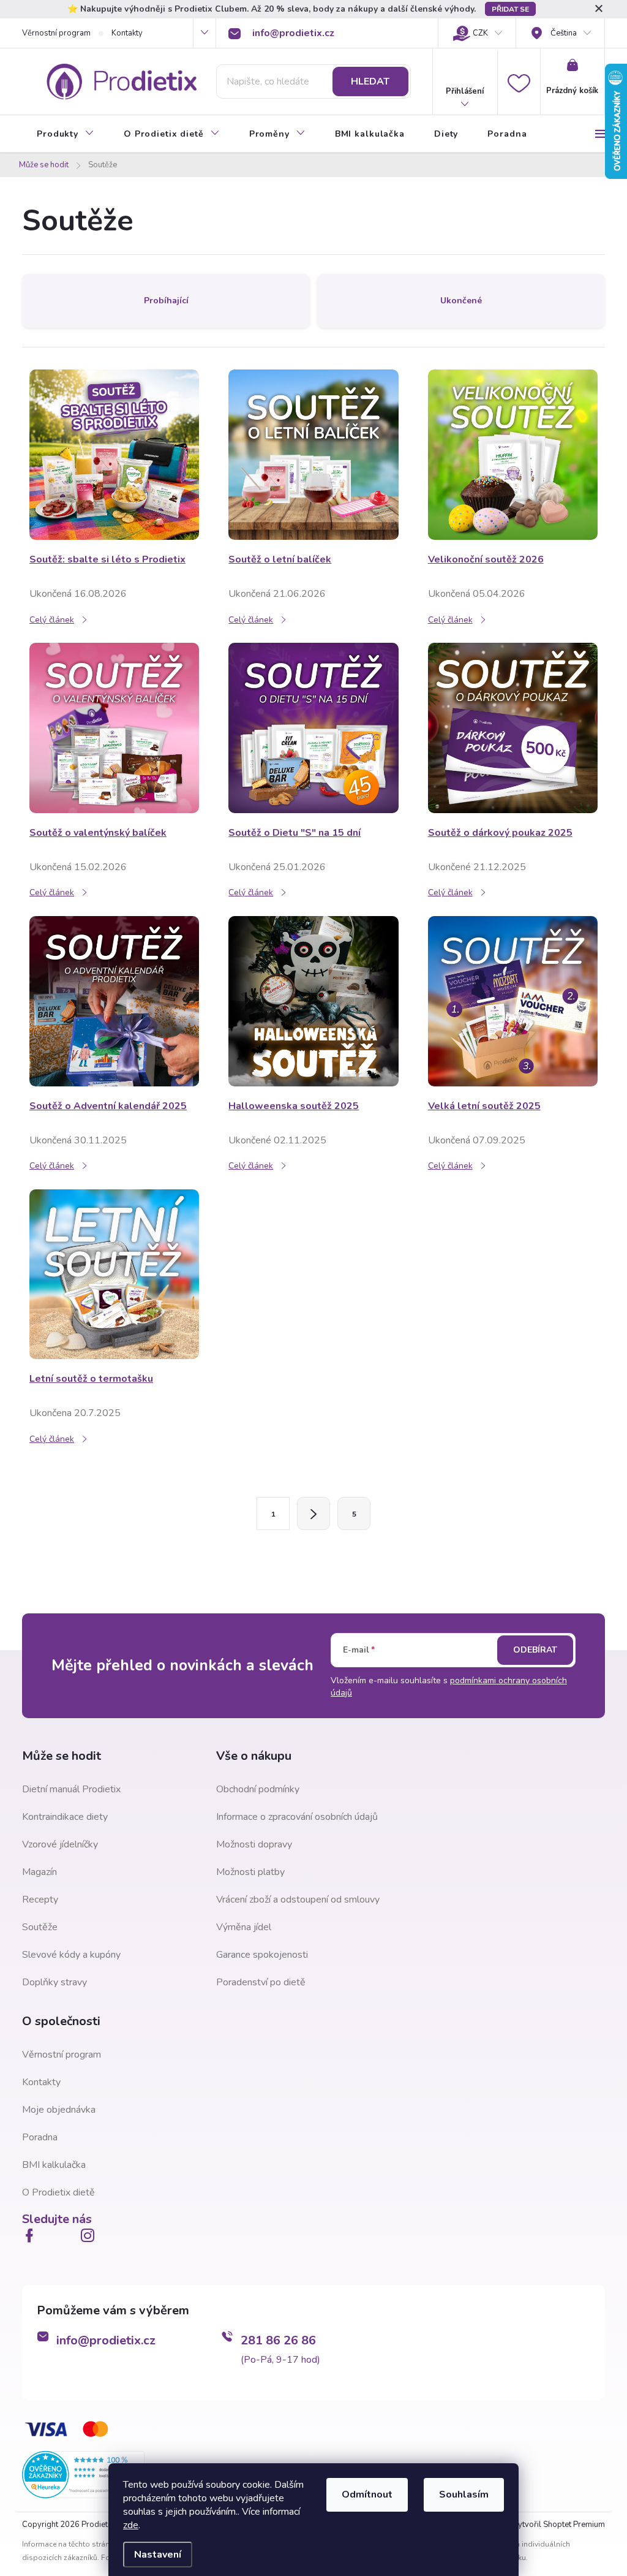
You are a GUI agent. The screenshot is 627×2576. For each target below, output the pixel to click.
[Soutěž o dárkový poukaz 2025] (513, 727)
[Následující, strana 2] (313, 1513)
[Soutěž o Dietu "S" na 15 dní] (313, 727)
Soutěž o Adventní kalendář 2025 (108, 1106)
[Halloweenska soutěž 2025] (313, 1001)
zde (131, 2525)
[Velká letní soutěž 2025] (513, 1001)
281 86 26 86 (278, 2340)
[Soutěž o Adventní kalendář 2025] (114, 1001)
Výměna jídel (244, 1927)
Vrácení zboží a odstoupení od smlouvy (298, 1900)
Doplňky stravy (54, 1982)
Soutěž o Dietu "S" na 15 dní (295, 833)
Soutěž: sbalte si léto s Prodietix (107, 559)
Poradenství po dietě (261, 1982)
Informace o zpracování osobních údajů (297, 1817)
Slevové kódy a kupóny (71, 1955)
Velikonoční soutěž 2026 (486, 559)
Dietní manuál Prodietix (71, 1789)
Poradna (40, 2137)
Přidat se (510, 9)
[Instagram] (90, 2235)
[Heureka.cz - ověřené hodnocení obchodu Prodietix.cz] (83, 2474)
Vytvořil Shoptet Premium (559, 2525)
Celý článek (52, 620)
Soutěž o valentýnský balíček (98, 833)
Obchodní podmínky (258, 1789)
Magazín (39, 1872)
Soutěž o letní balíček (280, 559)
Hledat (370, 81)
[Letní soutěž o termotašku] (114, 1274)
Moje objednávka (59, 2110)
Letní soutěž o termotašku (91, 1379)
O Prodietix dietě (58, 2192)
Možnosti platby (250, 1872)
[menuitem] (66, 134)
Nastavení (158, 2555)
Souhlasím (464, 2495)
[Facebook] (32, 2235)
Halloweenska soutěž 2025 (294, 1106)
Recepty (40, 1900)
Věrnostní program (56, 33)
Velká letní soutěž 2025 (484, 1106)
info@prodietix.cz (106, 2340)
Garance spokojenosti (262, 1955)
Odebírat (535, 1650)
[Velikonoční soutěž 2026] (513, 454)
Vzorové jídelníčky (60, 1844)
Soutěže (40, 1927)
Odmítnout (367, 2495)
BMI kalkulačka (54, 2165)
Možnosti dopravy (254, 1844)
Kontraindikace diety (65, 1817)
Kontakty (127, 33)
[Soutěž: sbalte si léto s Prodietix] (114, 454)
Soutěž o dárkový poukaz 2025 (500, 833)
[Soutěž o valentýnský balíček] (114, 727)
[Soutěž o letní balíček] (313, 454)
